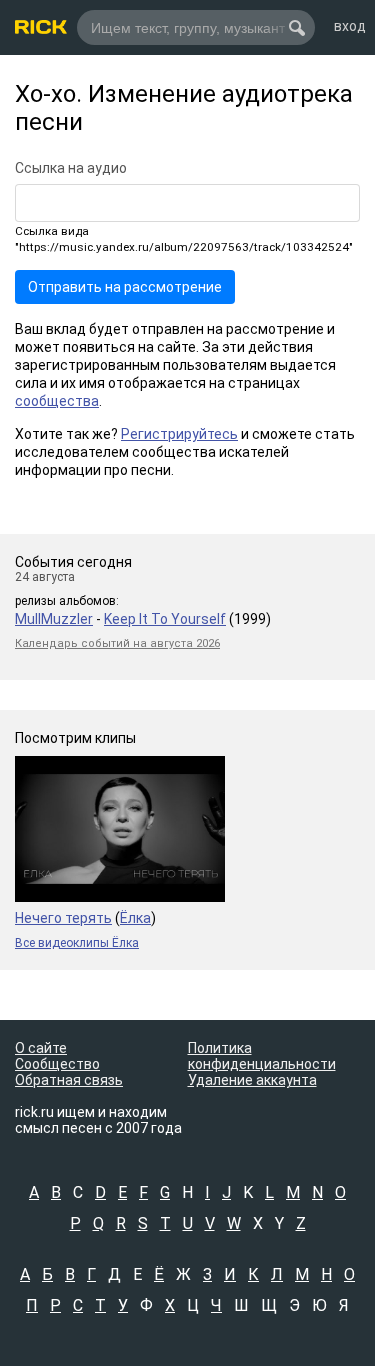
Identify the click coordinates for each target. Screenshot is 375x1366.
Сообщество (57, 1064)
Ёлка (135, 918)
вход (350, 26)
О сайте (41, 1048)
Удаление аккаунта (252, 1080)
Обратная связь (69, 1080)
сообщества (57, 401)
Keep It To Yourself (165, 619)
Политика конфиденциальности (262, 1056)
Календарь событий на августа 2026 (117, 643)
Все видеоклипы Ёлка (77, 943)
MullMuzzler (54, 619)
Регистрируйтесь (179, 434)
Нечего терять (63, 918)
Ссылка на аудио (71, 168)
